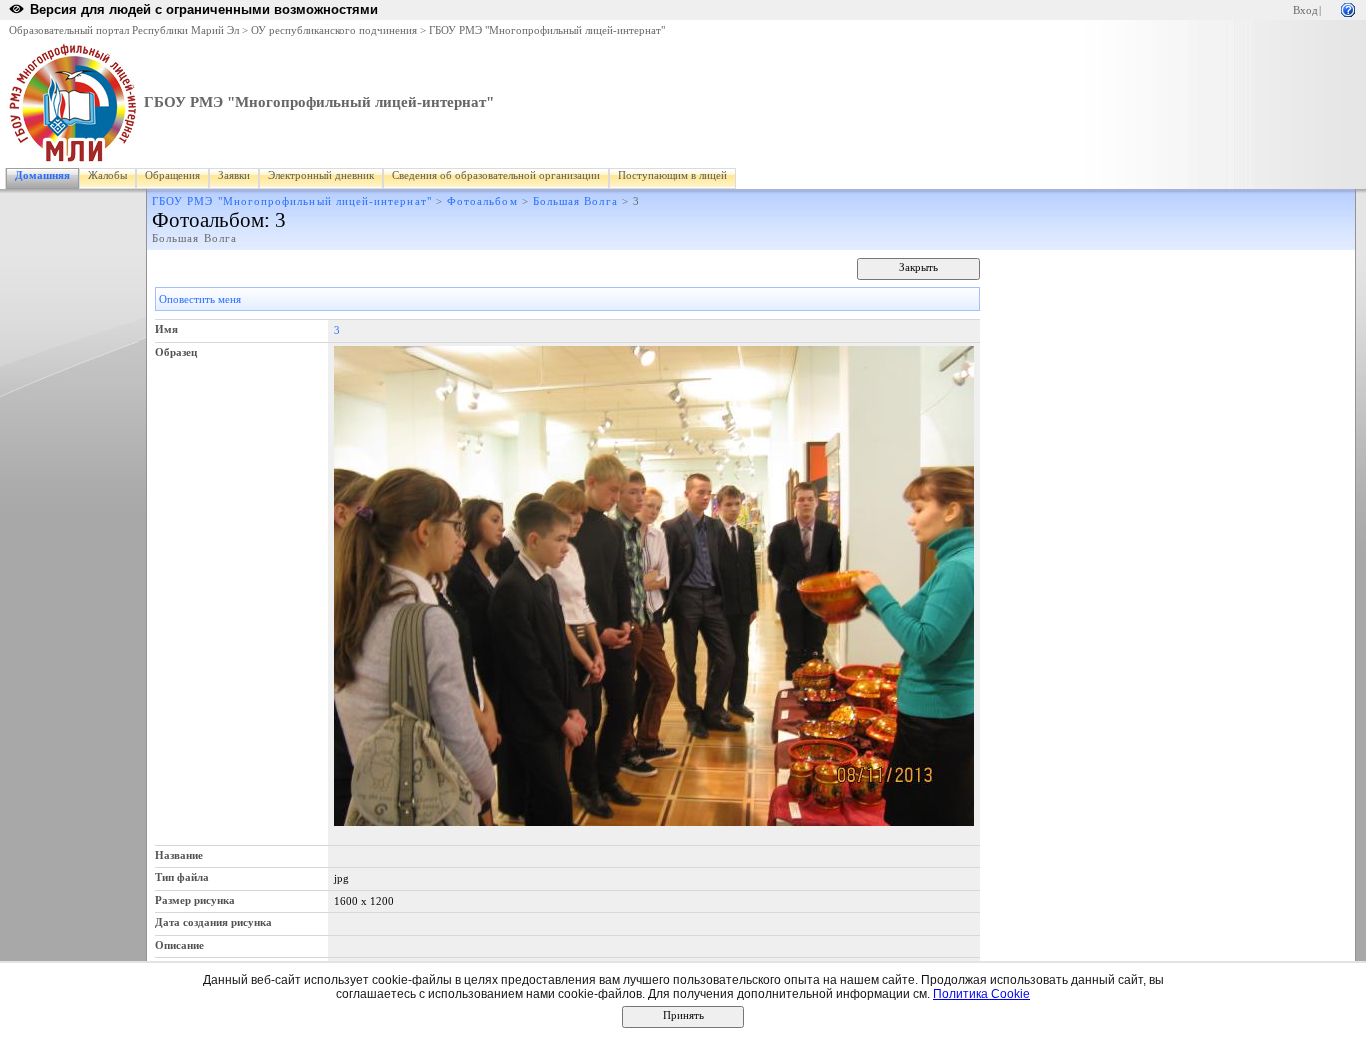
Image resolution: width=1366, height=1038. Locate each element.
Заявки (234, 175)
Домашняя (42, 175)
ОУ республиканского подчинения (334, 30)
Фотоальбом (482, 201)
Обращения (172, 175)
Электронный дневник (321, 175)
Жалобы (107, 175)
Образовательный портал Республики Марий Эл (124, 30)
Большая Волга (575, 201)
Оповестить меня (200, 299)
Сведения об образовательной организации (496, 175)
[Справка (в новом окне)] (1348, 8)
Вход (1305, 10)
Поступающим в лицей (672, 175)
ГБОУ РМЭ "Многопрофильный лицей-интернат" (547, 30)
